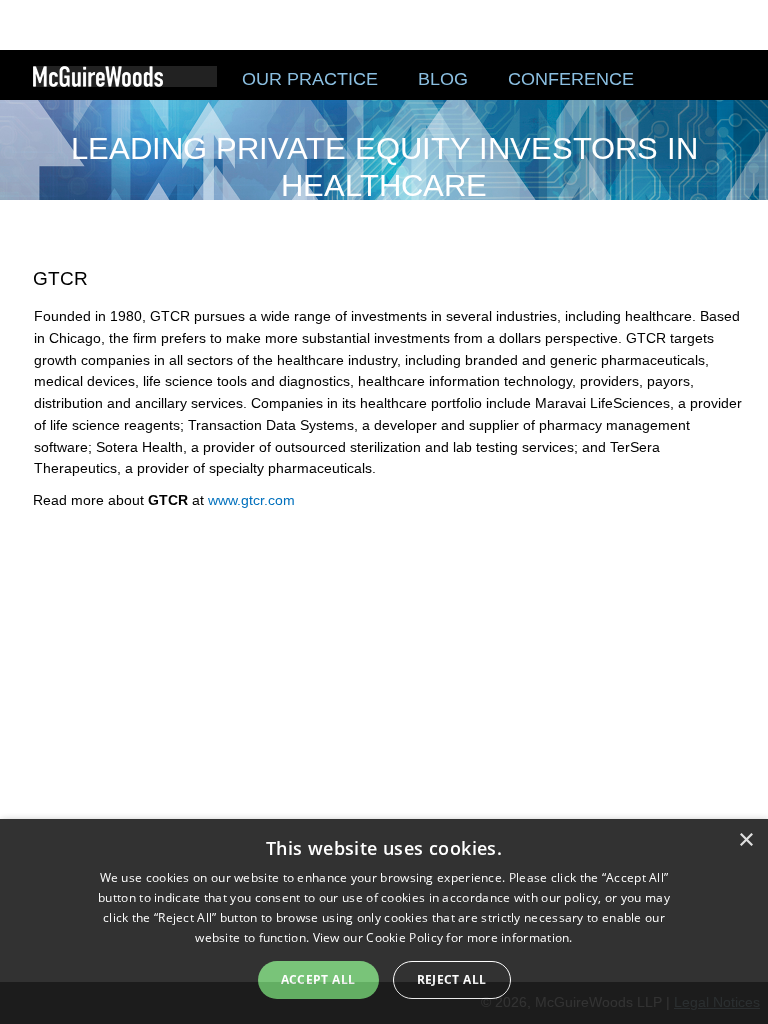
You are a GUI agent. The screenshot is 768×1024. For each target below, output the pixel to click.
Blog (443, 79)
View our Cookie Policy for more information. (443, 937)
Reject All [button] (452, 979)
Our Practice (310, 79)
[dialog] (384, 921)
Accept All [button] (318, 979)
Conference (571, 79)
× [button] (745, 840)
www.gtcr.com (251, 500)
